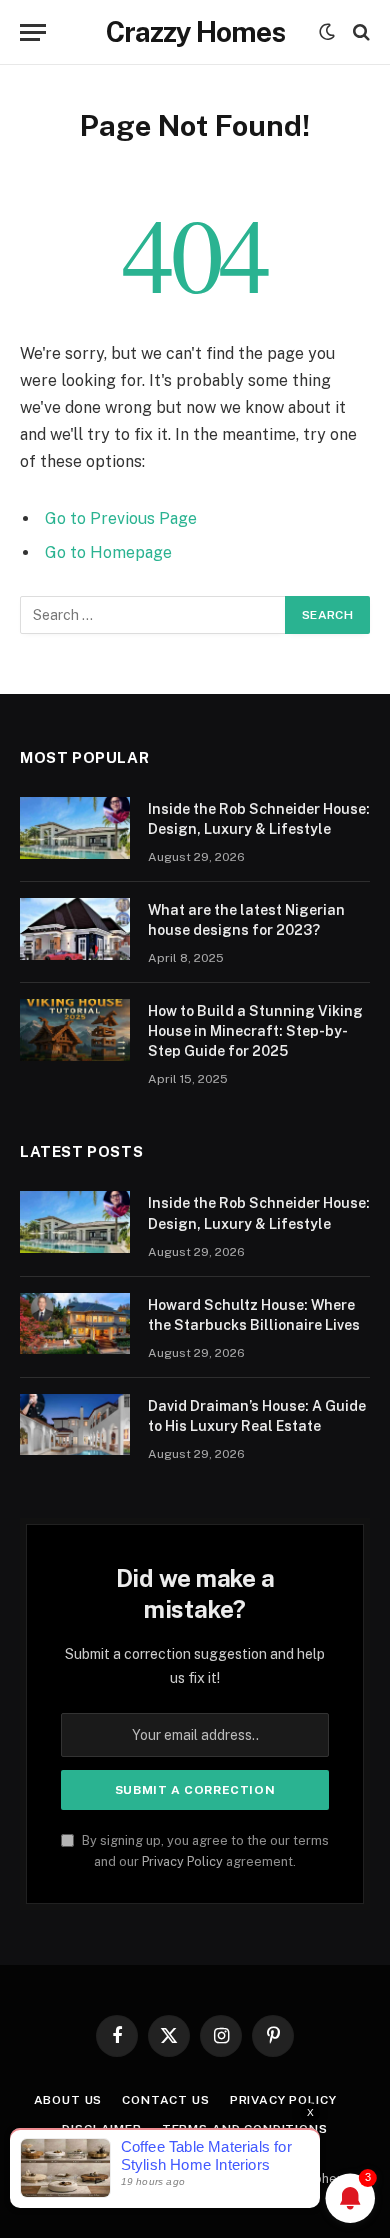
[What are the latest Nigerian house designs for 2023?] (75, 929)
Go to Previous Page (121, 518)
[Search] (359, 32)
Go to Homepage (108, 552)
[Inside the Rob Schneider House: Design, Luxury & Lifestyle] (75, 828)
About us (68, 2100)
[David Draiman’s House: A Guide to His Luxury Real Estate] (75, 1425)
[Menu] (33, 32)
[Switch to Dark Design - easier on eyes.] (327, 32)
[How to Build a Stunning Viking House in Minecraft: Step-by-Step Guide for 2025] (75, 1030)
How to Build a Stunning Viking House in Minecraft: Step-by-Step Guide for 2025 (255, 1031)
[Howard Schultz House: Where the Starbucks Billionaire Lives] (75, 1324)
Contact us (165, 2100)
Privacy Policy (182, 1861)
